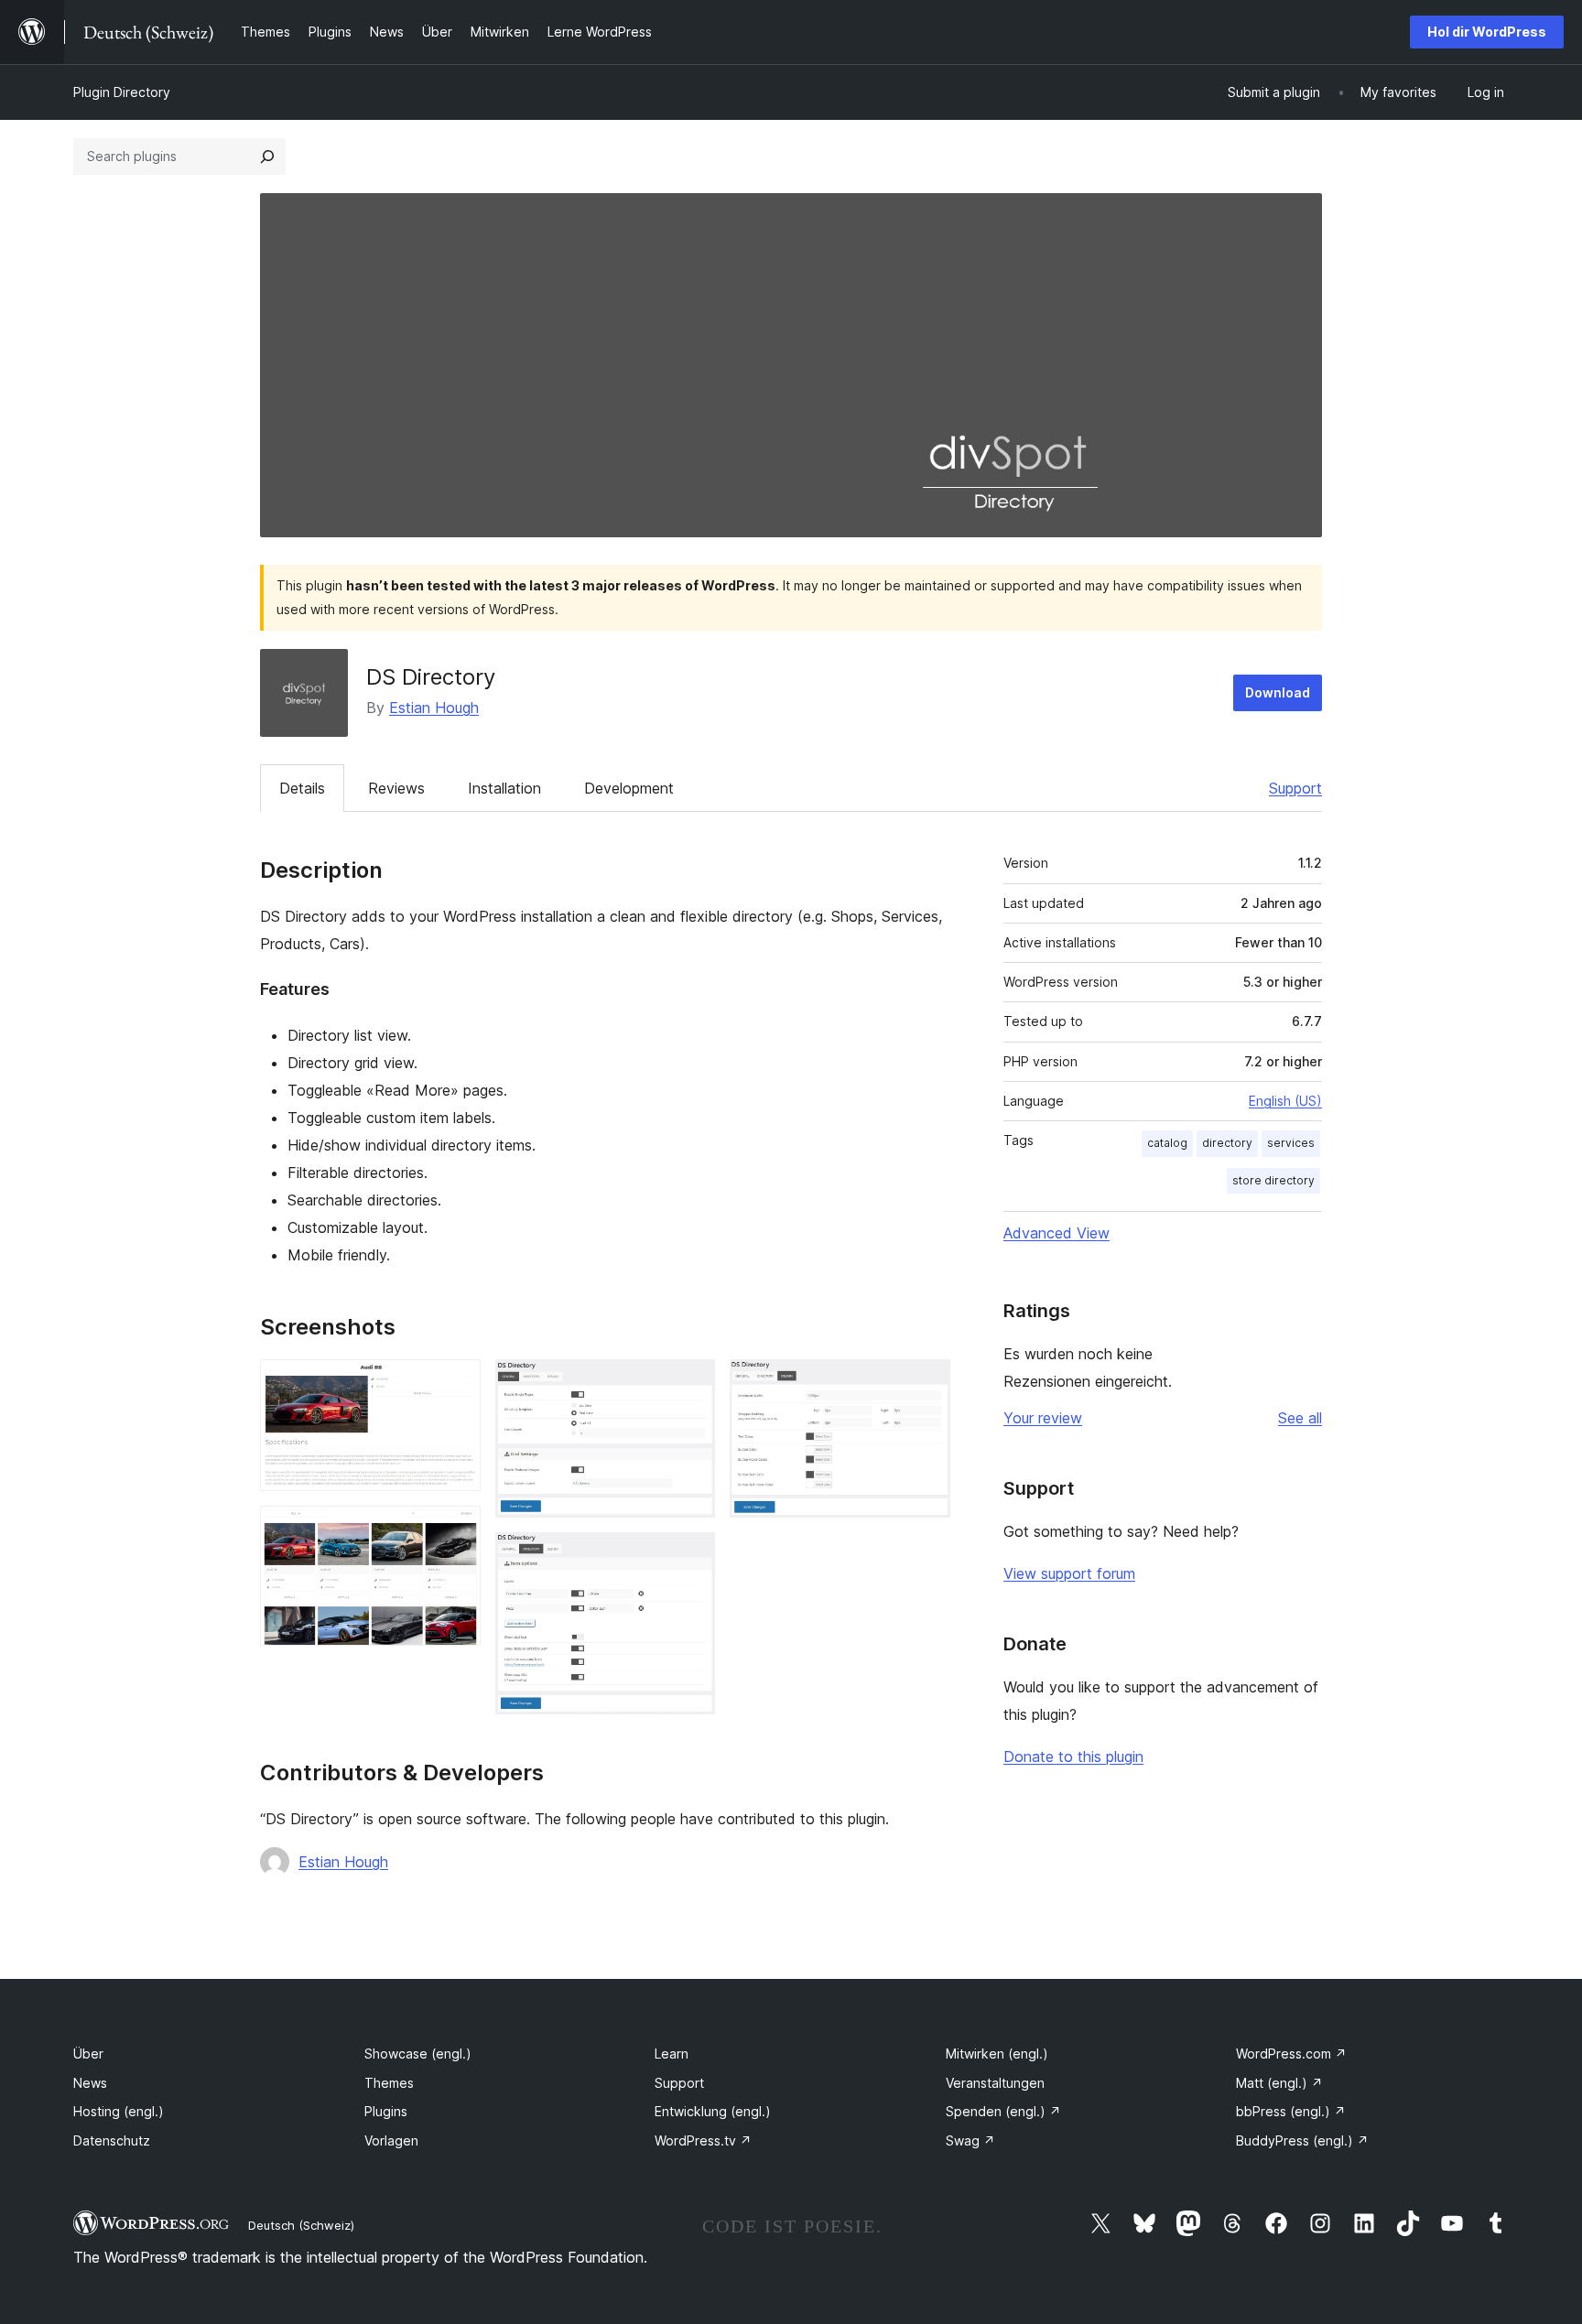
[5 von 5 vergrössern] (926, 1384)
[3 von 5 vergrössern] (690, 1384)
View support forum (1069, 1573)
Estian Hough (434, 708)
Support (1295, 788)
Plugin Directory (122, 92)
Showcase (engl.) (418, 2054)
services (1291, 1143)
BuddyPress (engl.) (1302, 2140)
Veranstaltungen (995, 2083)
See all (1300, 1418)
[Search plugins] (267, 157)
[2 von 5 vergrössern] (456, 1530)
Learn (672, 2054)
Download (1278, 692)
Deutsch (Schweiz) (301, 2225)
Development (629, 788)
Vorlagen (391, 2140)
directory (1227, 1143)
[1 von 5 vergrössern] (456, 1384)
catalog (1167, 1143)
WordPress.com (1291, 2054)
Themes (389, 2083)
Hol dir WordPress (1487, 32)
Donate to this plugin (1073, 1757)
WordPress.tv (703, 2140)
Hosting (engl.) (119, 2111)
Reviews (396, 788)
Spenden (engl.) (1003, 2111)
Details (302, 788)
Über (88, 2054)
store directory (1273, 1180)
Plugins (386, 2111)
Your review (1043, 1418)
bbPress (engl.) (1291, 2111)
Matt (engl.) (1279, 2083)
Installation (504, 788)
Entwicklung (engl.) (713, 2111)
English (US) (1285, 1101)
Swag (970, 2140)
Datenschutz (112, 2140)
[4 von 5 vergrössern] (690, 1557)
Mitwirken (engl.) (997, 2054)
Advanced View (1056, 1233)
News (90, 2083)
